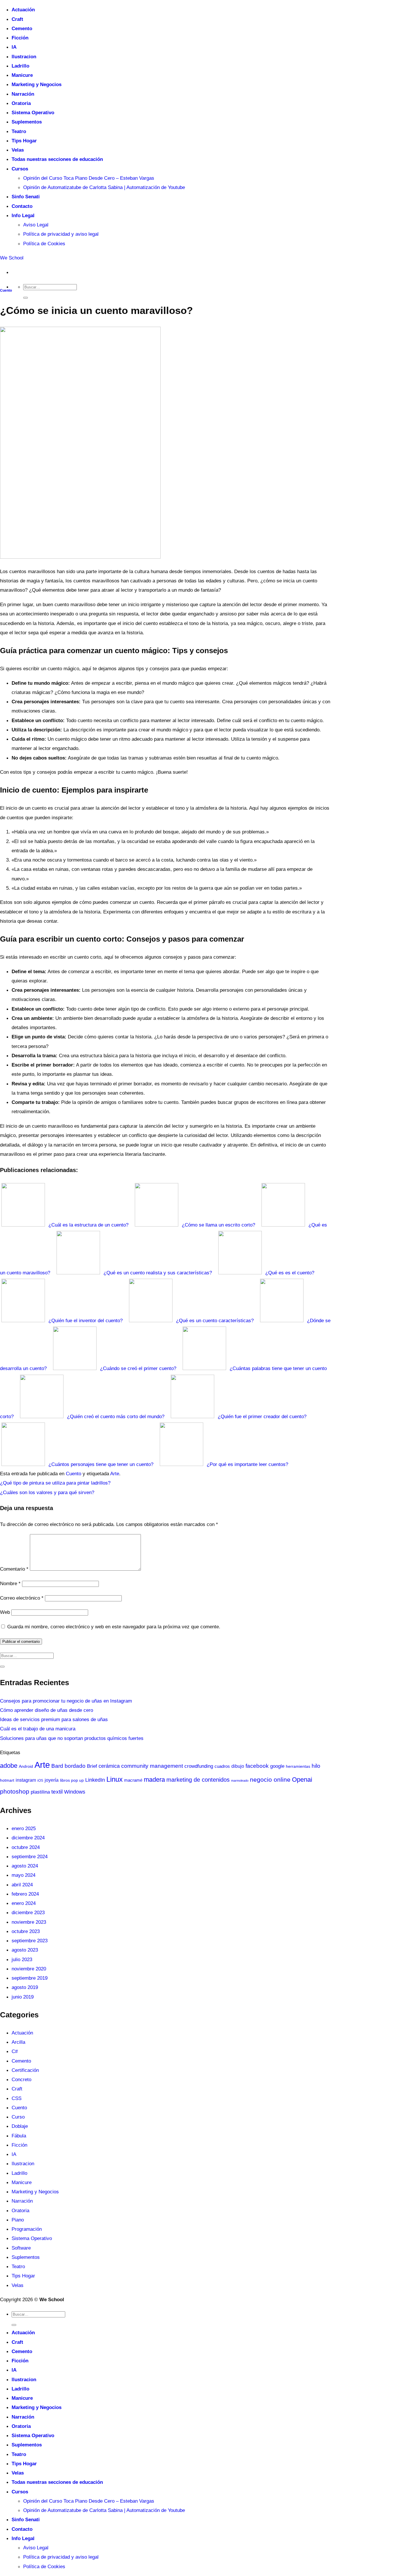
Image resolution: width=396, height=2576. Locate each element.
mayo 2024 (23, 1875)
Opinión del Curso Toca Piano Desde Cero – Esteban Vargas (89, 178)
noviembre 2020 (29, 1969)
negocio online (270, 1780)
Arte (115, 1474)
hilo (316, 1766)
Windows (75, 1792)
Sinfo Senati (26, 197)
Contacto (22, 206)
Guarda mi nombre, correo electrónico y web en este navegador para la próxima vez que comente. (114, 1627)
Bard (57, 1766)
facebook (257, 1766)
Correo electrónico (22, 1598)
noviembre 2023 (29, 1922)
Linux (115, 1779)
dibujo (238, 1766)
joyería (52, 1780)
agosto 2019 (25, 1987)
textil (57, 1792)
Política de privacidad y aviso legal (61, 234)
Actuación (23, 10)
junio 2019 (23, 1997)
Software (21, 2248)
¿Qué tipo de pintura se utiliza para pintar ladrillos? (55, 1483)
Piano (18, 2220)
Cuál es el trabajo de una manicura (38, 1729)
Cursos (20, 169)
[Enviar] (26, 298)
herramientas (298, 1766)
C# (15, 2051)
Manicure (22, 75)
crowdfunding (199, 1766)
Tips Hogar (24, 141)
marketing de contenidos (198, 1780)
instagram (26, 1780)
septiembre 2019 (30, 1978)
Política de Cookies (44, 244)
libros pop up (72, 1780)
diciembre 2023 (28, 1912)
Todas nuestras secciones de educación (57, 159)
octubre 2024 (26, 1847)
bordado (75, 1766)
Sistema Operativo (33, 112)
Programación (27, 2229)
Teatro (19, 131)
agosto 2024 (25, 1866)
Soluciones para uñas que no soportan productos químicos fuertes (72, 1738)
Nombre (10, 1583)
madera (154, 1780)
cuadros (222, 1766)
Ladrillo (20, 66)
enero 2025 (24, 1828)
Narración (23, 94)
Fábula (19, 2136)
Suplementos (27, 122)
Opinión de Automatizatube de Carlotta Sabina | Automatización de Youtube (104, 187)
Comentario (14, 1569)
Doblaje (20, 2126)
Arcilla (18, 2042)
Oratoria (21, 103)
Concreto (21, 2079)
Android (26, 1766)
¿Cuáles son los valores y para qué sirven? (47, 1492)
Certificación (25, 2070)
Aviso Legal (36, 225)
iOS (40, 1781)
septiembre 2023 (30, 1941)
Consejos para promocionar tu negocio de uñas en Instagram (66, 1701)
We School (12, 258)
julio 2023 (22, 1959)
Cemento (22, 28)
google (277, 1766)
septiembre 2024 (30, 1856)
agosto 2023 (25, 1950)
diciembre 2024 (28, 1838)
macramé (133, 1780)
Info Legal (23, 215)
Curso (18, 2117)
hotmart (7, 1780)
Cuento (6, 290)
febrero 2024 (25, 1894)
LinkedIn (95, 1780)
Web (5, 1612)
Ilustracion (24, 57)
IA (14, 47)
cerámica (109, 1766)
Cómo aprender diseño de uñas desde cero (47, 1710)
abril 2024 (22, 1885)
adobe (9, 1766)
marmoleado (240, 1781)
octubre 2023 (26, 1931)
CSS (17, 2098)
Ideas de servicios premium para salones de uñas (54, 1719)
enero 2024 (24, 1903)
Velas (18, 150)
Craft (17, 19)
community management (152, 1766)
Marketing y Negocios (37, 84)
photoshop (15, 1791)
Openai (302, 1780)
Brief (92, 1766)
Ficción (20, 38)
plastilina (40, 1792)
